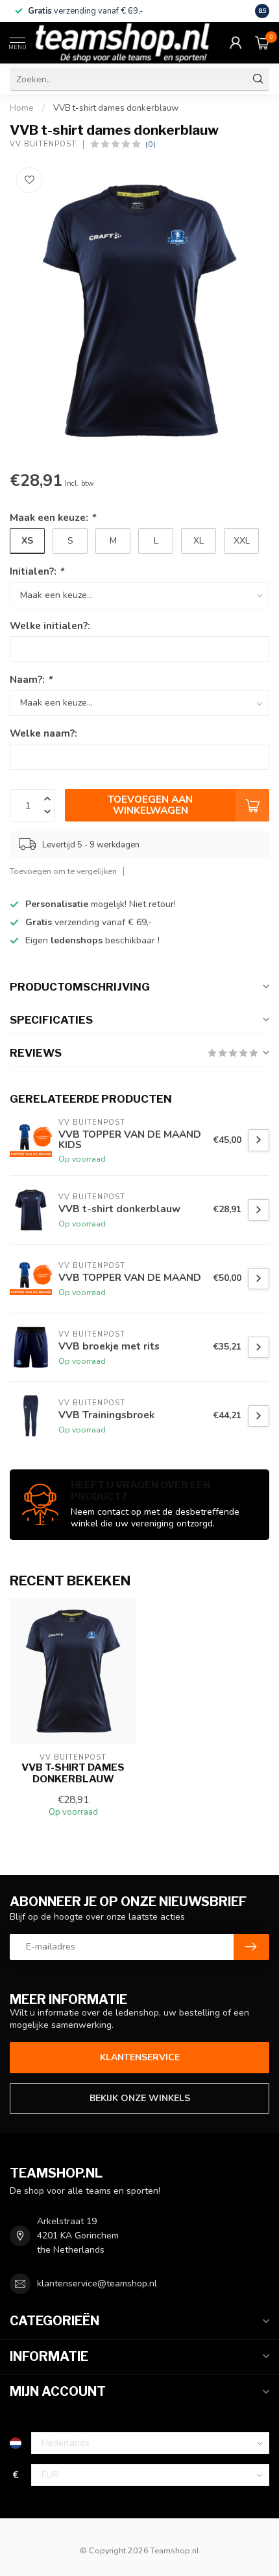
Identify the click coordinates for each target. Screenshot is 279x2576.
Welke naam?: (43, 733)
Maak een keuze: (53, 517)
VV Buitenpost (43, 144)
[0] (262, 43)
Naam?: (31, 679)
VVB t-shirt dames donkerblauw (116, 108)
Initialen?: (37, 571)
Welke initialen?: (50, 626)
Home (22, 108)
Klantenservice (140, 2057)
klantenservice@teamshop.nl (97, 2283)
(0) (151, 144)
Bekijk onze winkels (140, 2098)
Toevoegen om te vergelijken (63, 871)
